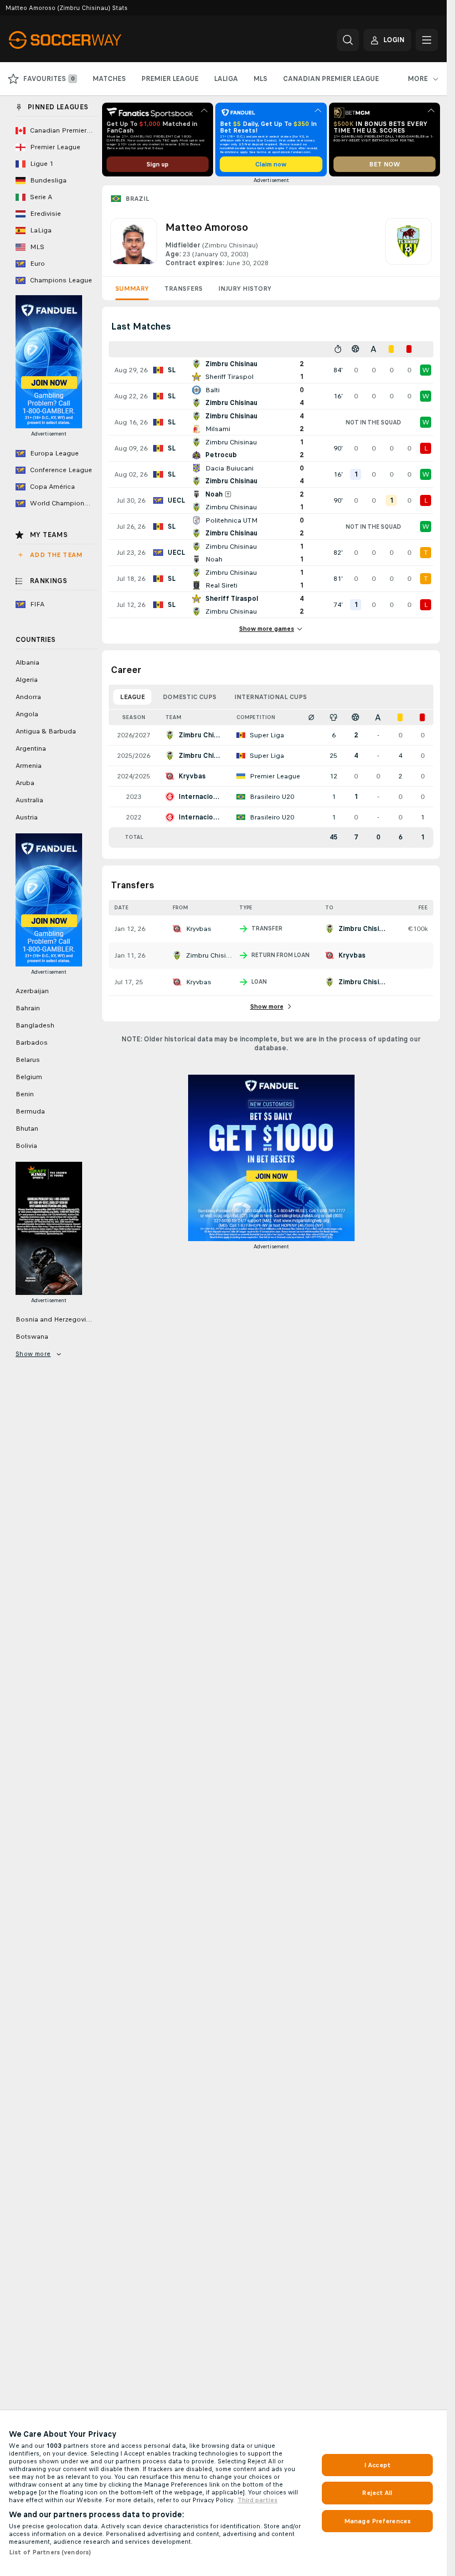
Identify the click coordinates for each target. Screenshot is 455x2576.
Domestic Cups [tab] (189, 697)
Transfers (183, 289)
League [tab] (132, 697)
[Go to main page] (85, 40)
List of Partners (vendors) (50, 2552)
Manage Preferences (377, 2521)
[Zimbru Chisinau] (408, 243)
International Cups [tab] (271, 697)
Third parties (257, 2500)
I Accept (377, 2465)
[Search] (348, 40)
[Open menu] (427, 40)
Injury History (245, 289)
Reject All (377, 2493)
